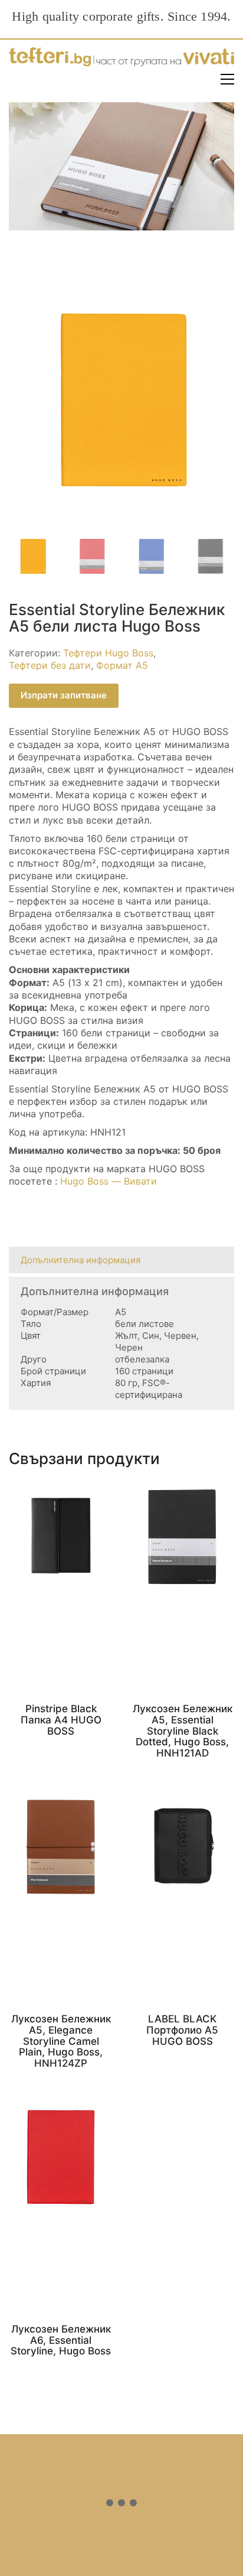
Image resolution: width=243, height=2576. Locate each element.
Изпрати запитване (64, 695)
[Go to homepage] (121, 59)
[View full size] (24, 302)
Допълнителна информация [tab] (81, 1260)
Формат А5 (122, 665)
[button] (227, 79)
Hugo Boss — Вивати (109, 1181)
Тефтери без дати (50, 665)
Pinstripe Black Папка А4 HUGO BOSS (61, 1720)
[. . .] (121, 2505)
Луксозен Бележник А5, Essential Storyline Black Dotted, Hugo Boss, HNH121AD (183, 1731)
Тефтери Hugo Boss (108, 653)
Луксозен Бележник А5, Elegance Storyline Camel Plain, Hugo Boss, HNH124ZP (61, 2041)
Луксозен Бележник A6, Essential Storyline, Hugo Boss (61, 2340)
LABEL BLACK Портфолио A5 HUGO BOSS (182, 2030)
